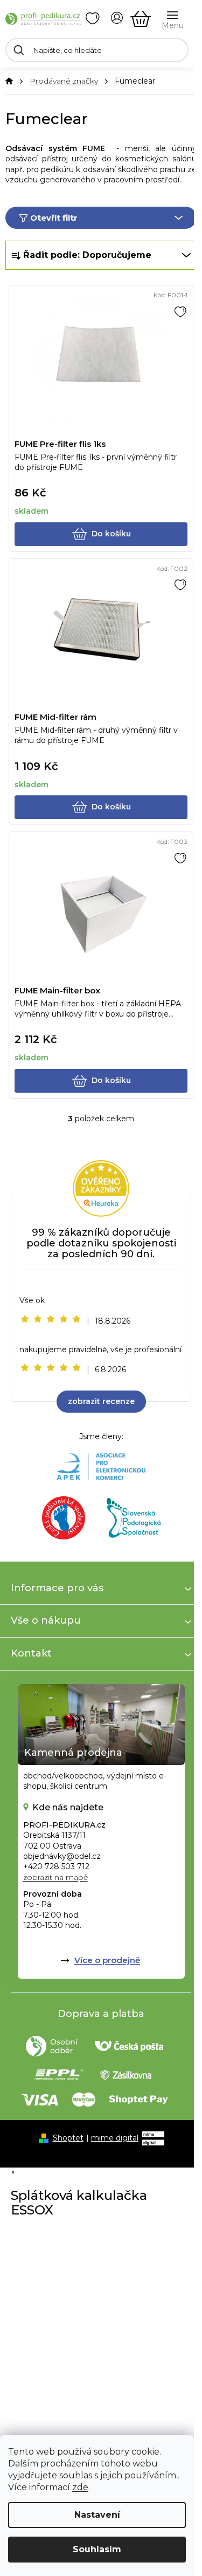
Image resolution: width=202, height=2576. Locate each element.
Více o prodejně (107, 1960)
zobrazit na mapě (55, 1877)
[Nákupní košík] (141, 19)
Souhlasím (97, 2549)
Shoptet (68, 2138)
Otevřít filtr (54, 218)
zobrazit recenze (101, 1401)
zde (80, 2487)
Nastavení (97, 2515)
